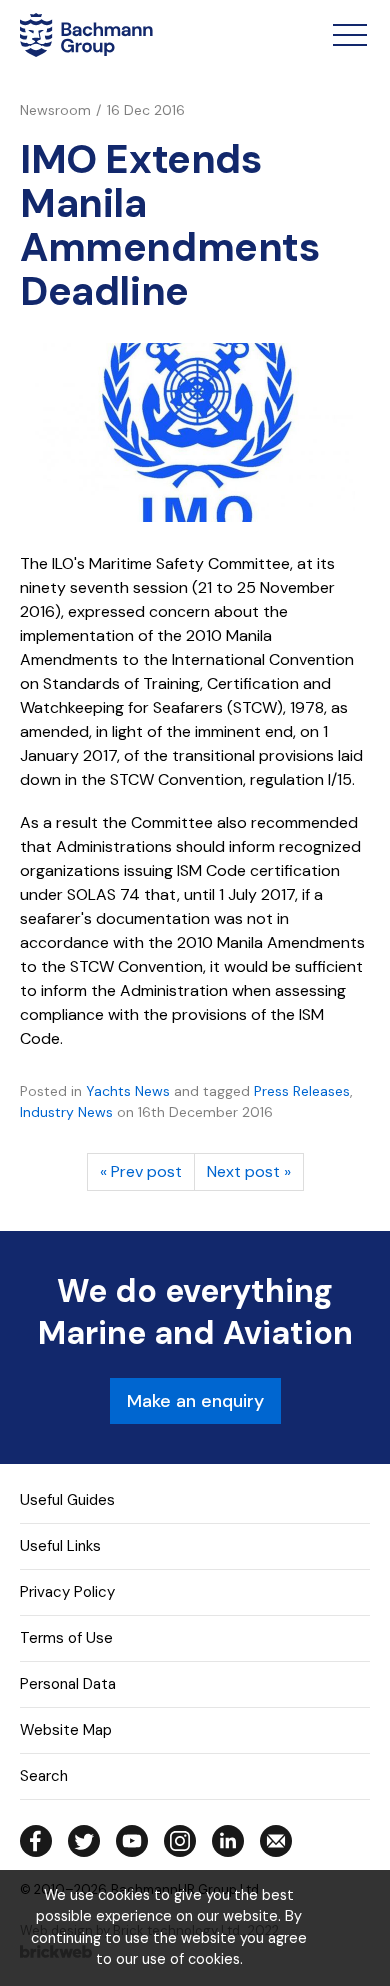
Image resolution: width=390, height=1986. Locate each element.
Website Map (66, 1730)
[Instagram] (180, 1841)
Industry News (66, 1112)
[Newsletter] (276, 1841)
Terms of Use (66, 1638)
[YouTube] (132, 1841)
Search (44, 1776)
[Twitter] (84, 1841)
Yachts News (128, 1091)
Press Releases (302, 1091)
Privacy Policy (67, 1592)
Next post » (249, 1171)
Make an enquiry (195, 1401)
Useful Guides (67, 1500)
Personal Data (68, 1684)
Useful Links (60, 1546)
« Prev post (141, 1171)
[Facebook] (36, 1841)
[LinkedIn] (228, 1841)
